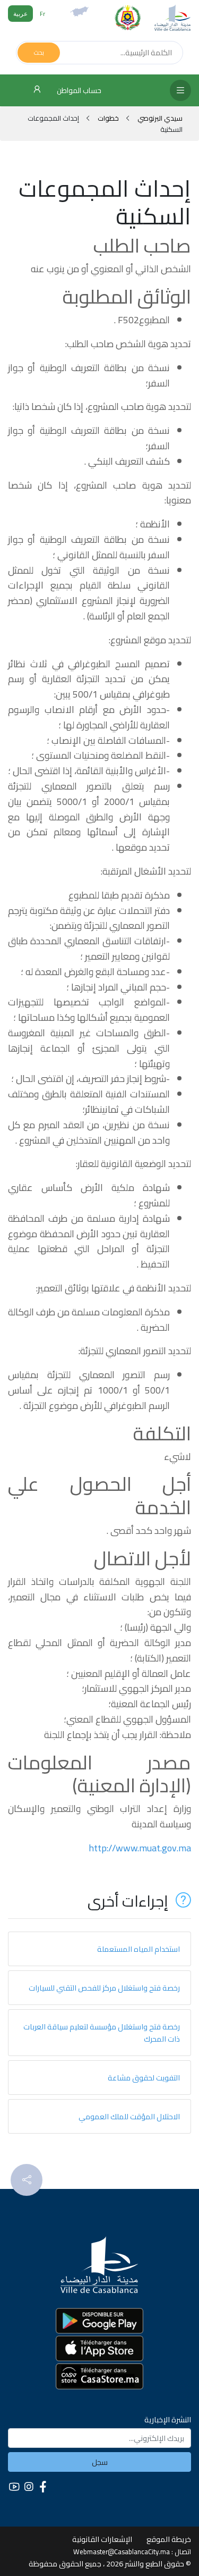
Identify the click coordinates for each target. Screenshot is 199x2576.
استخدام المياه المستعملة (139, 1949)
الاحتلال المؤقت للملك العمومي (129, 2116)
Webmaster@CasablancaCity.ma (122, 2552)
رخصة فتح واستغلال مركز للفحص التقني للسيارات (104, 1988)
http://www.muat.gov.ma (140, 1848)
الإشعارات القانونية (102, 2539)
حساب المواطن (78, 90)
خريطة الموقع (169, 2539)
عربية (20, 14)
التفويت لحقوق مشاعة (144, 2078)
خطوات (108, 118)
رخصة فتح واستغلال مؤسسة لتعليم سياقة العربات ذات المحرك (102, 2033)
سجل (100, 2462)
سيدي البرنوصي (159, 118)
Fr (42, 14)
